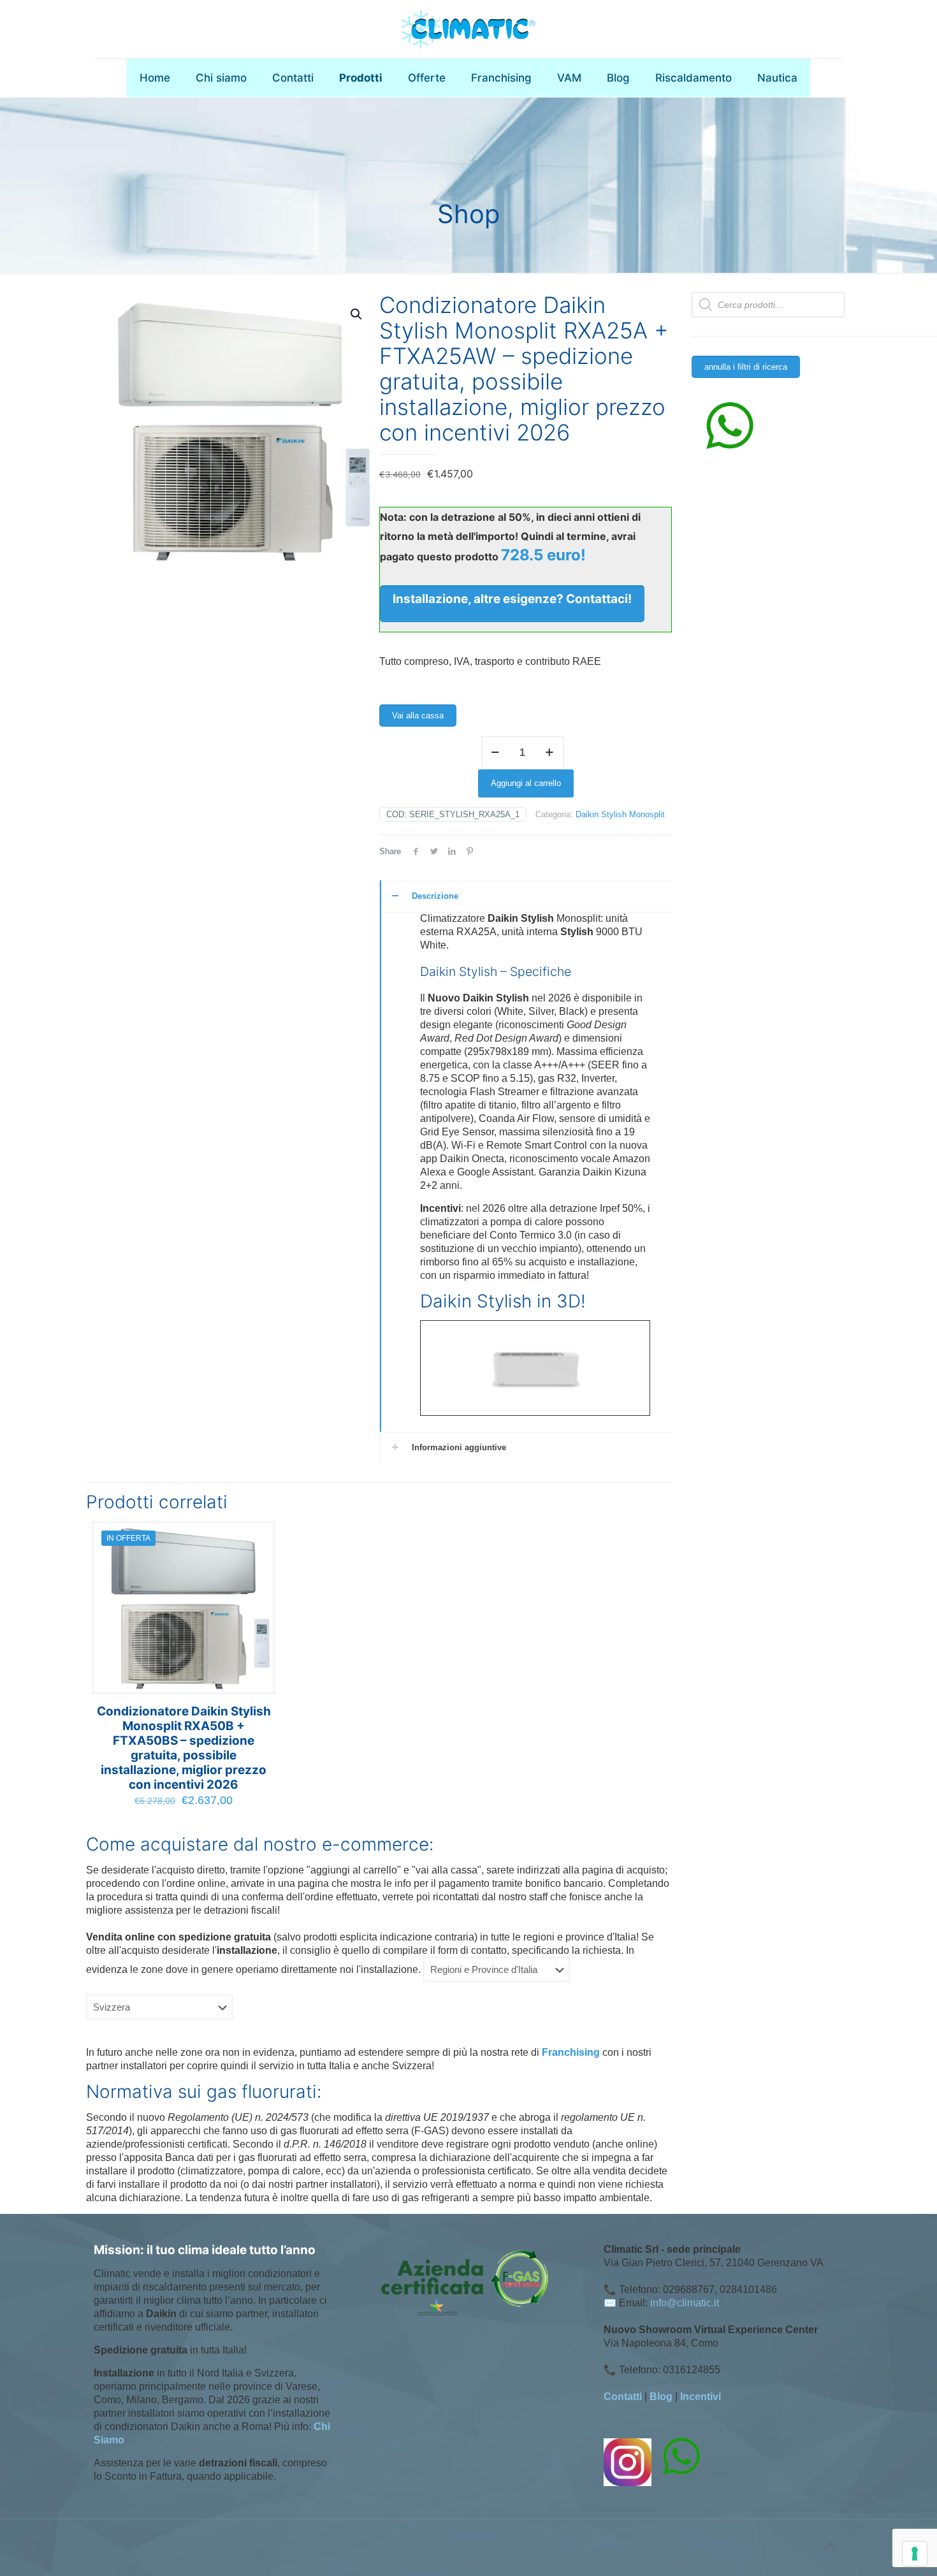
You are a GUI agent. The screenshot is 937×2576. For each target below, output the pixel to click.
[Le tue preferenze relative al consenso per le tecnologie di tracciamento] (915, 2554)
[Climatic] (468, 29)
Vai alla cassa (418, 716)
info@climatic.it (685, 2303)
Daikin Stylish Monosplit (620, 814)
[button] (357, 314)
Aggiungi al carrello (526, 783)
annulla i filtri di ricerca (746, 367)
